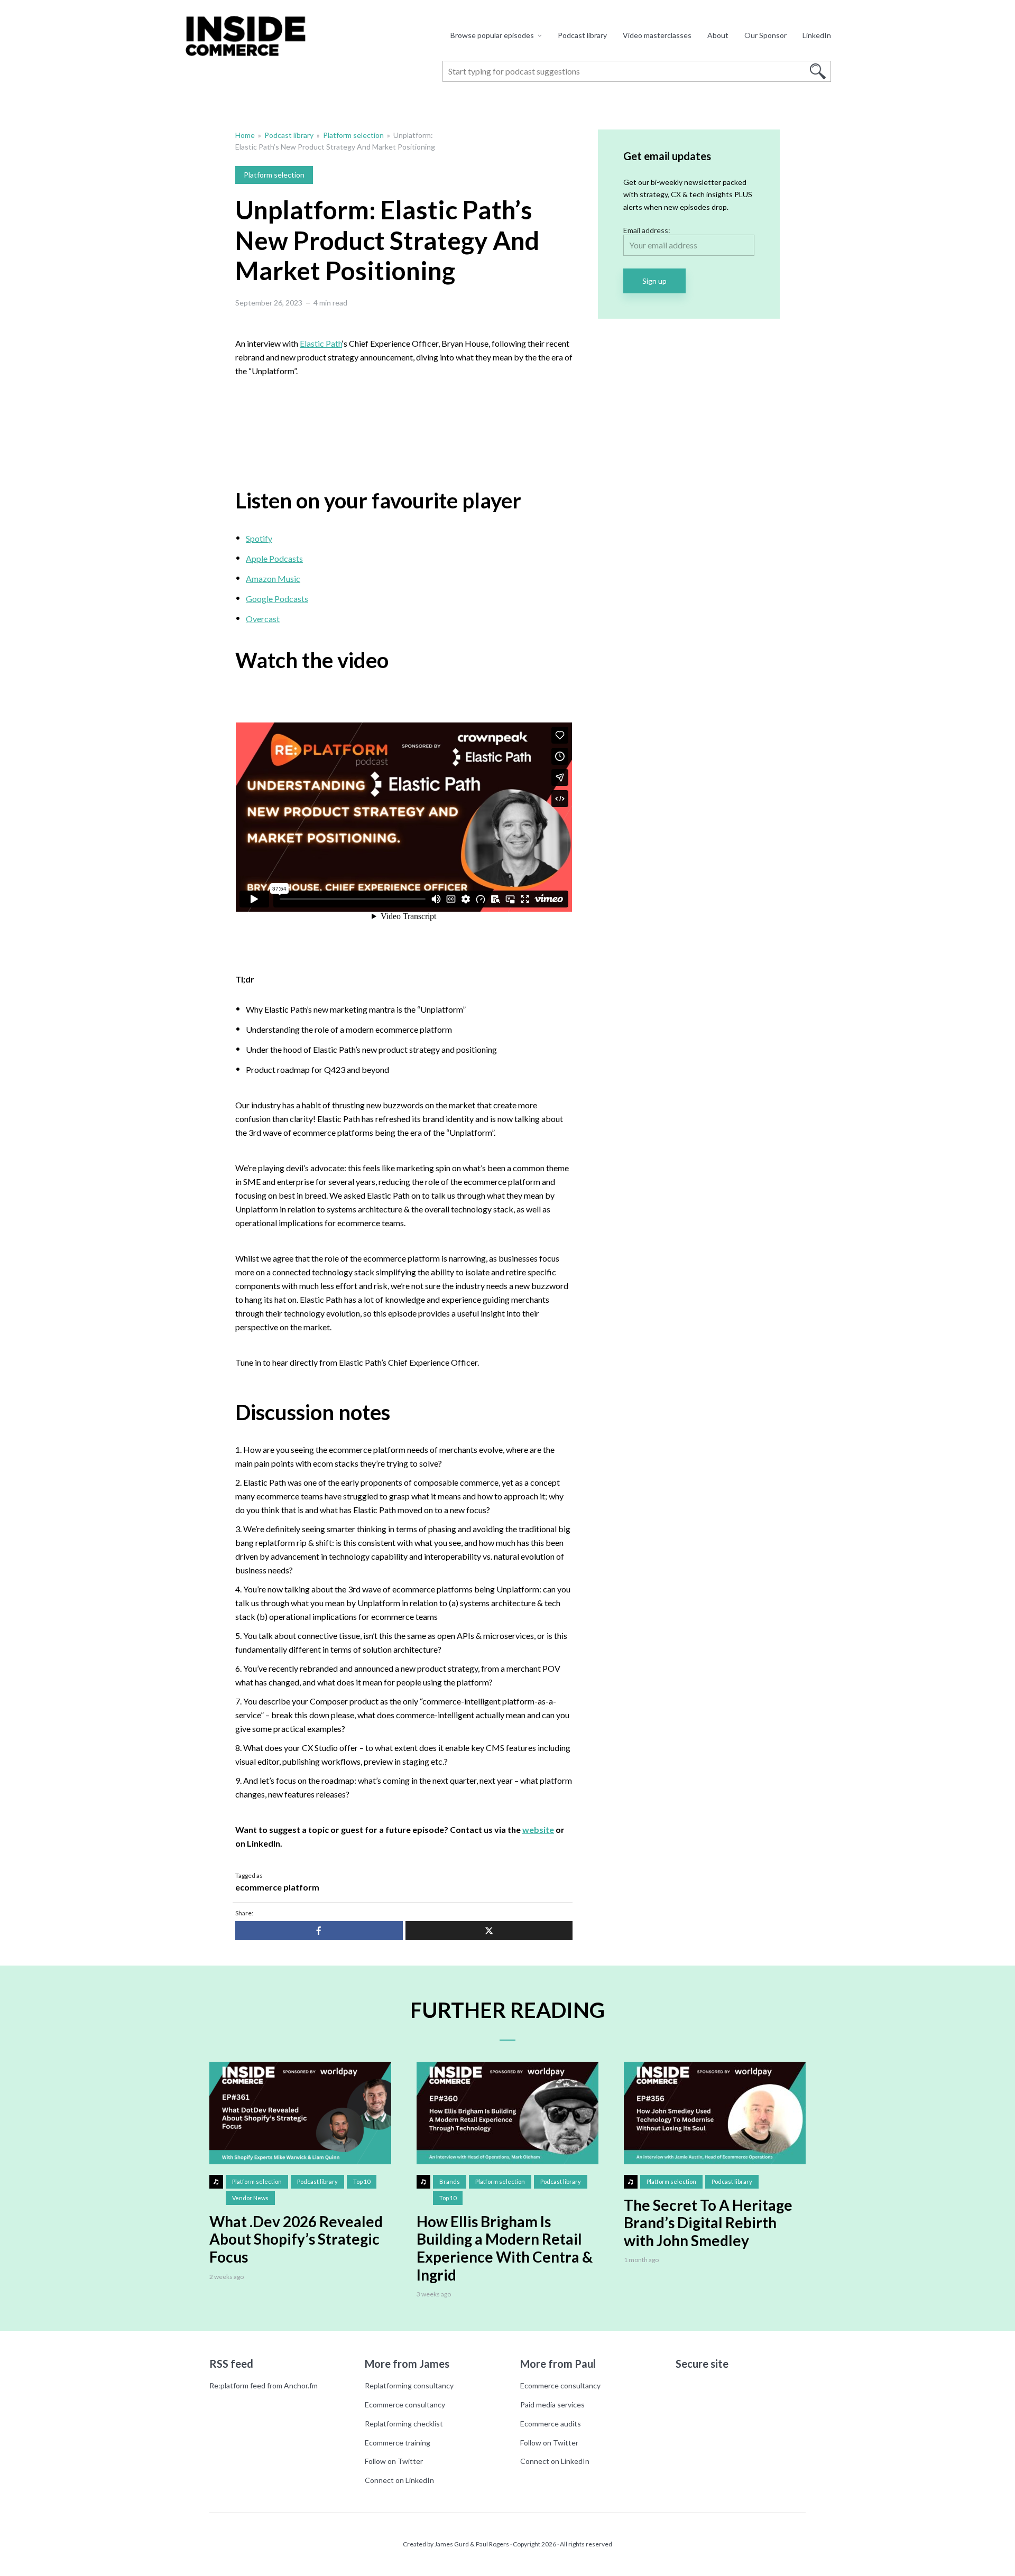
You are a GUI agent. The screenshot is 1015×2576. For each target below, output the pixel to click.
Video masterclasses (657, 35)
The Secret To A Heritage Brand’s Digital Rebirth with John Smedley (708, 2223)
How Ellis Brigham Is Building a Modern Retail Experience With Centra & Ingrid (505, 2248)
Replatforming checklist (404, 2424)
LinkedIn (817, 35)
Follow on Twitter (394, 2461)
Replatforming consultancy (409, 2385)
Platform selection (353, 135)
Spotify (259, 538)
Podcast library (582, 35)
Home (245, 135)
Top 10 (362, 2181)
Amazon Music (273, 578)
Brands (450, 2181)
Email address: (647, 230)
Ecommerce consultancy (405, 2404)
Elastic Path (321, 343)
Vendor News (250, 2198)
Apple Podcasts (274, 558)
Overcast (263, 619)
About (718, 35)
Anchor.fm (301, 2385)
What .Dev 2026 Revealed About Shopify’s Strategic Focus (296, 2239)
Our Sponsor (765, 35)
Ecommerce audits (551, 2424)
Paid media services (552, 2404)
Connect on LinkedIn (399, 2480)
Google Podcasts (277, 599)
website (538, 1829)
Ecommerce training (398, 2443)
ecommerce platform (277, 1887)
